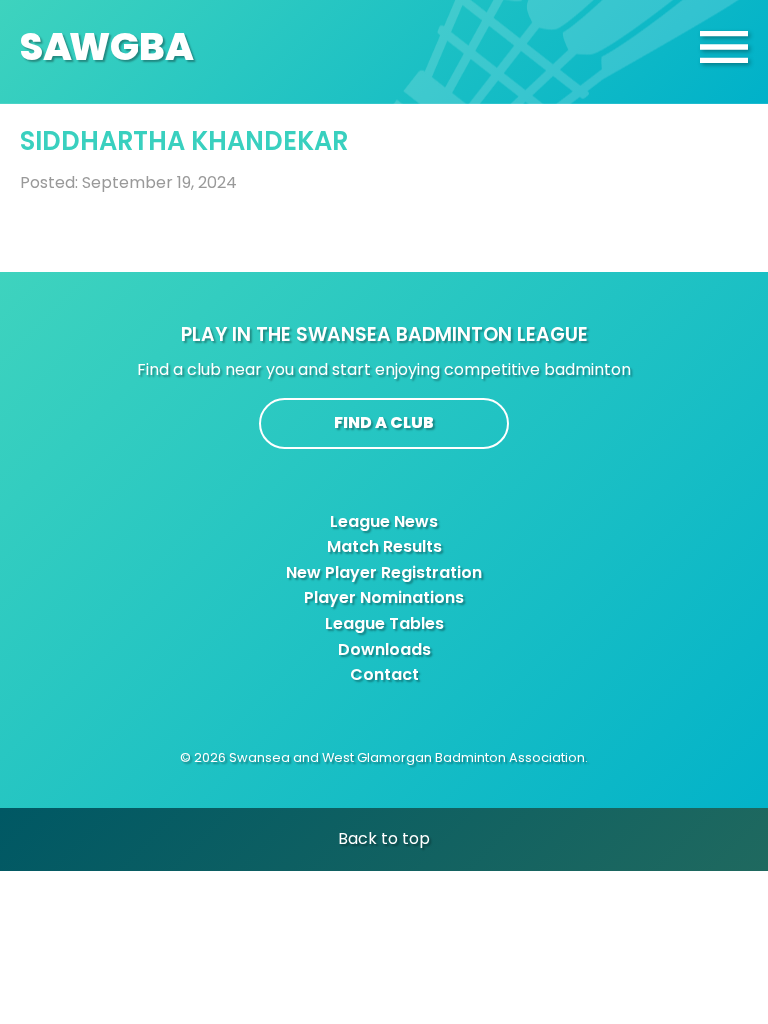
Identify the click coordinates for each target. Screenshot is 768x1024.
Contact (384, 674)
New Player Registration (384, 572)
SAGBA (107, 46)
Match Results (384, 546)
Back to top (384, 838)
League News (384, 521)
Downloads (384, 649)
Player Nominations (384, 597)
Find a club (384, 422)
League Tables (384, 623)
